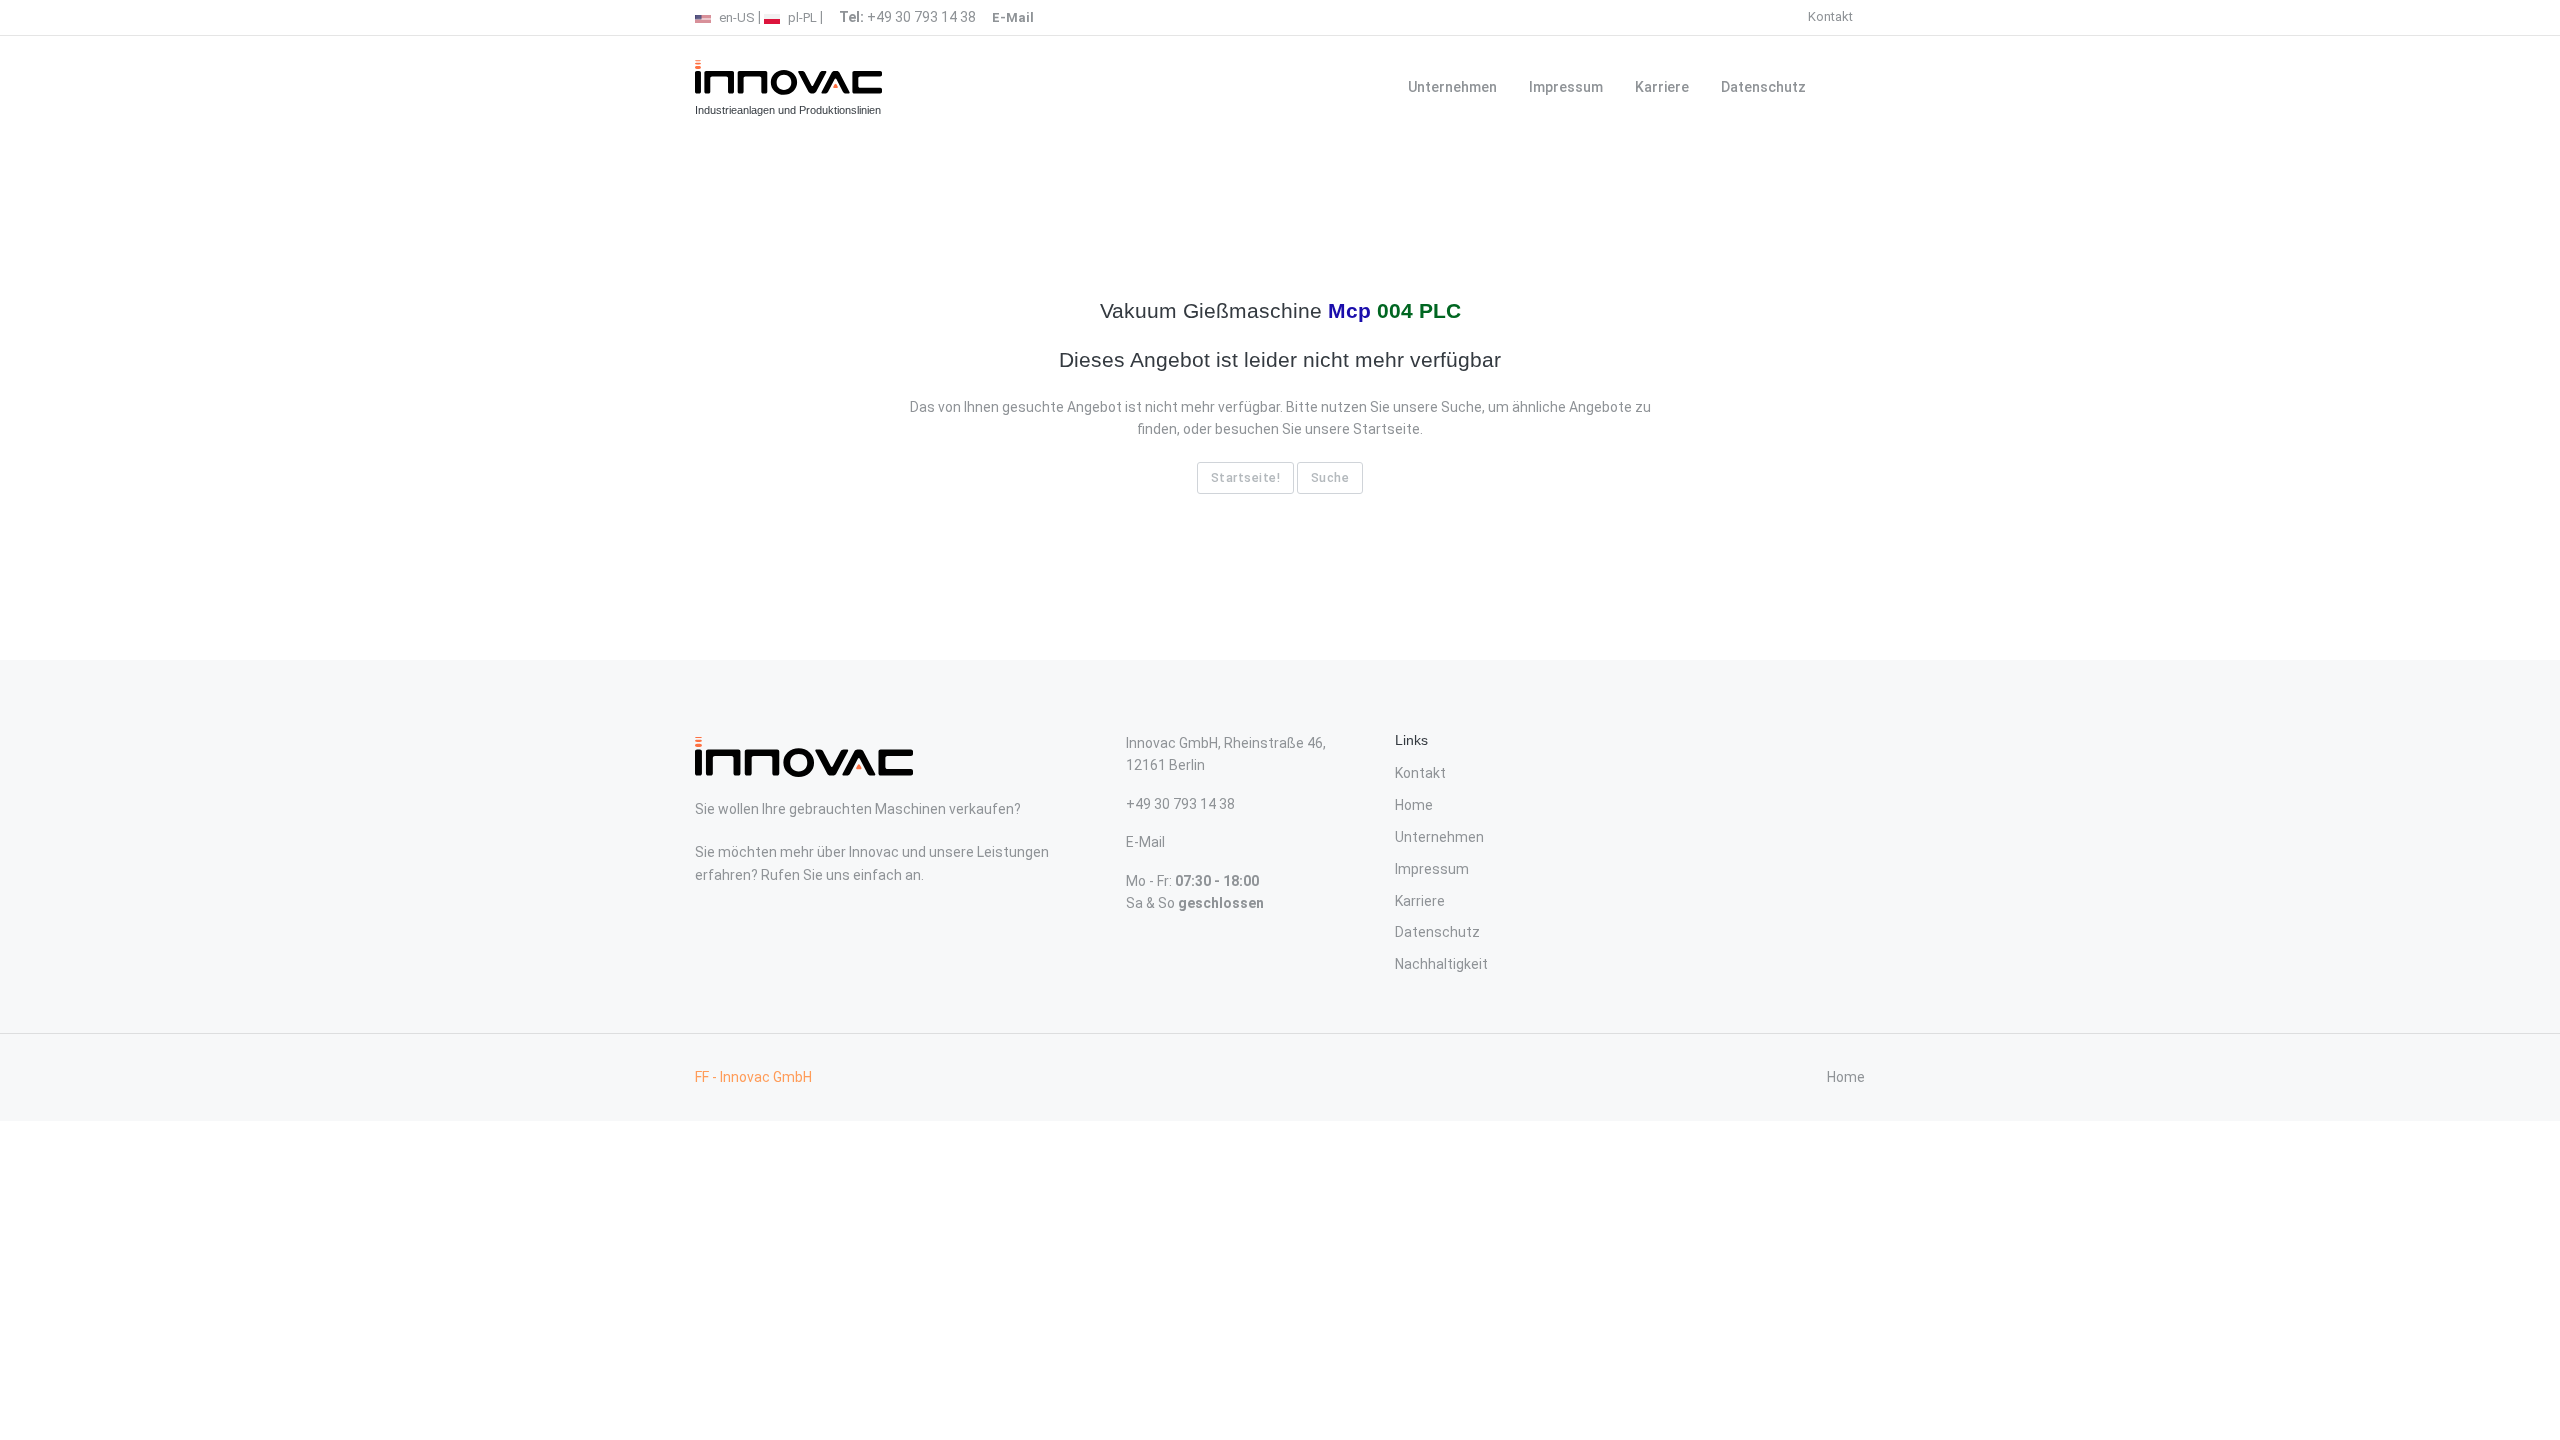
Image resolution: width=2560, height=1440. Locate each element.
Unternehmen (1452, 87)
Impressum (1566, 87)
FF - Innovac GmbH (753, 1077)
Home (1414, 805)
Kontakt (1830, 16)
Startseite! (1246, 477)
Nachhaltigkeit (1441, 964)
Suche (1330, 477)
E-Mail (1145, 842)
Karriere (1662, 87)
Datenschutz (1763, 87)
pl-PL (801, 17)
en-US (735, 17)
